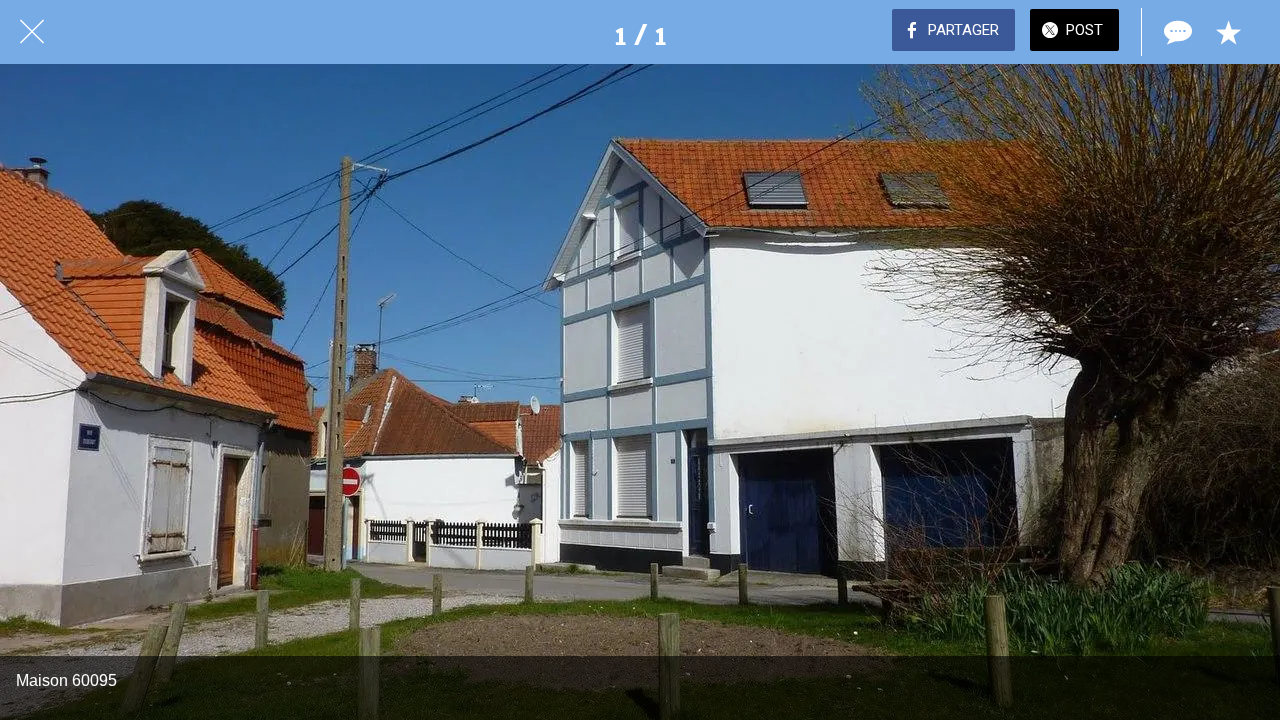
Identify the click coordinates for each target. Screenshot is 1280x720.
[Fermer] (32, 32)
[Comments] (1176, 32)
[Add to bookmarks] (1228, 32)
